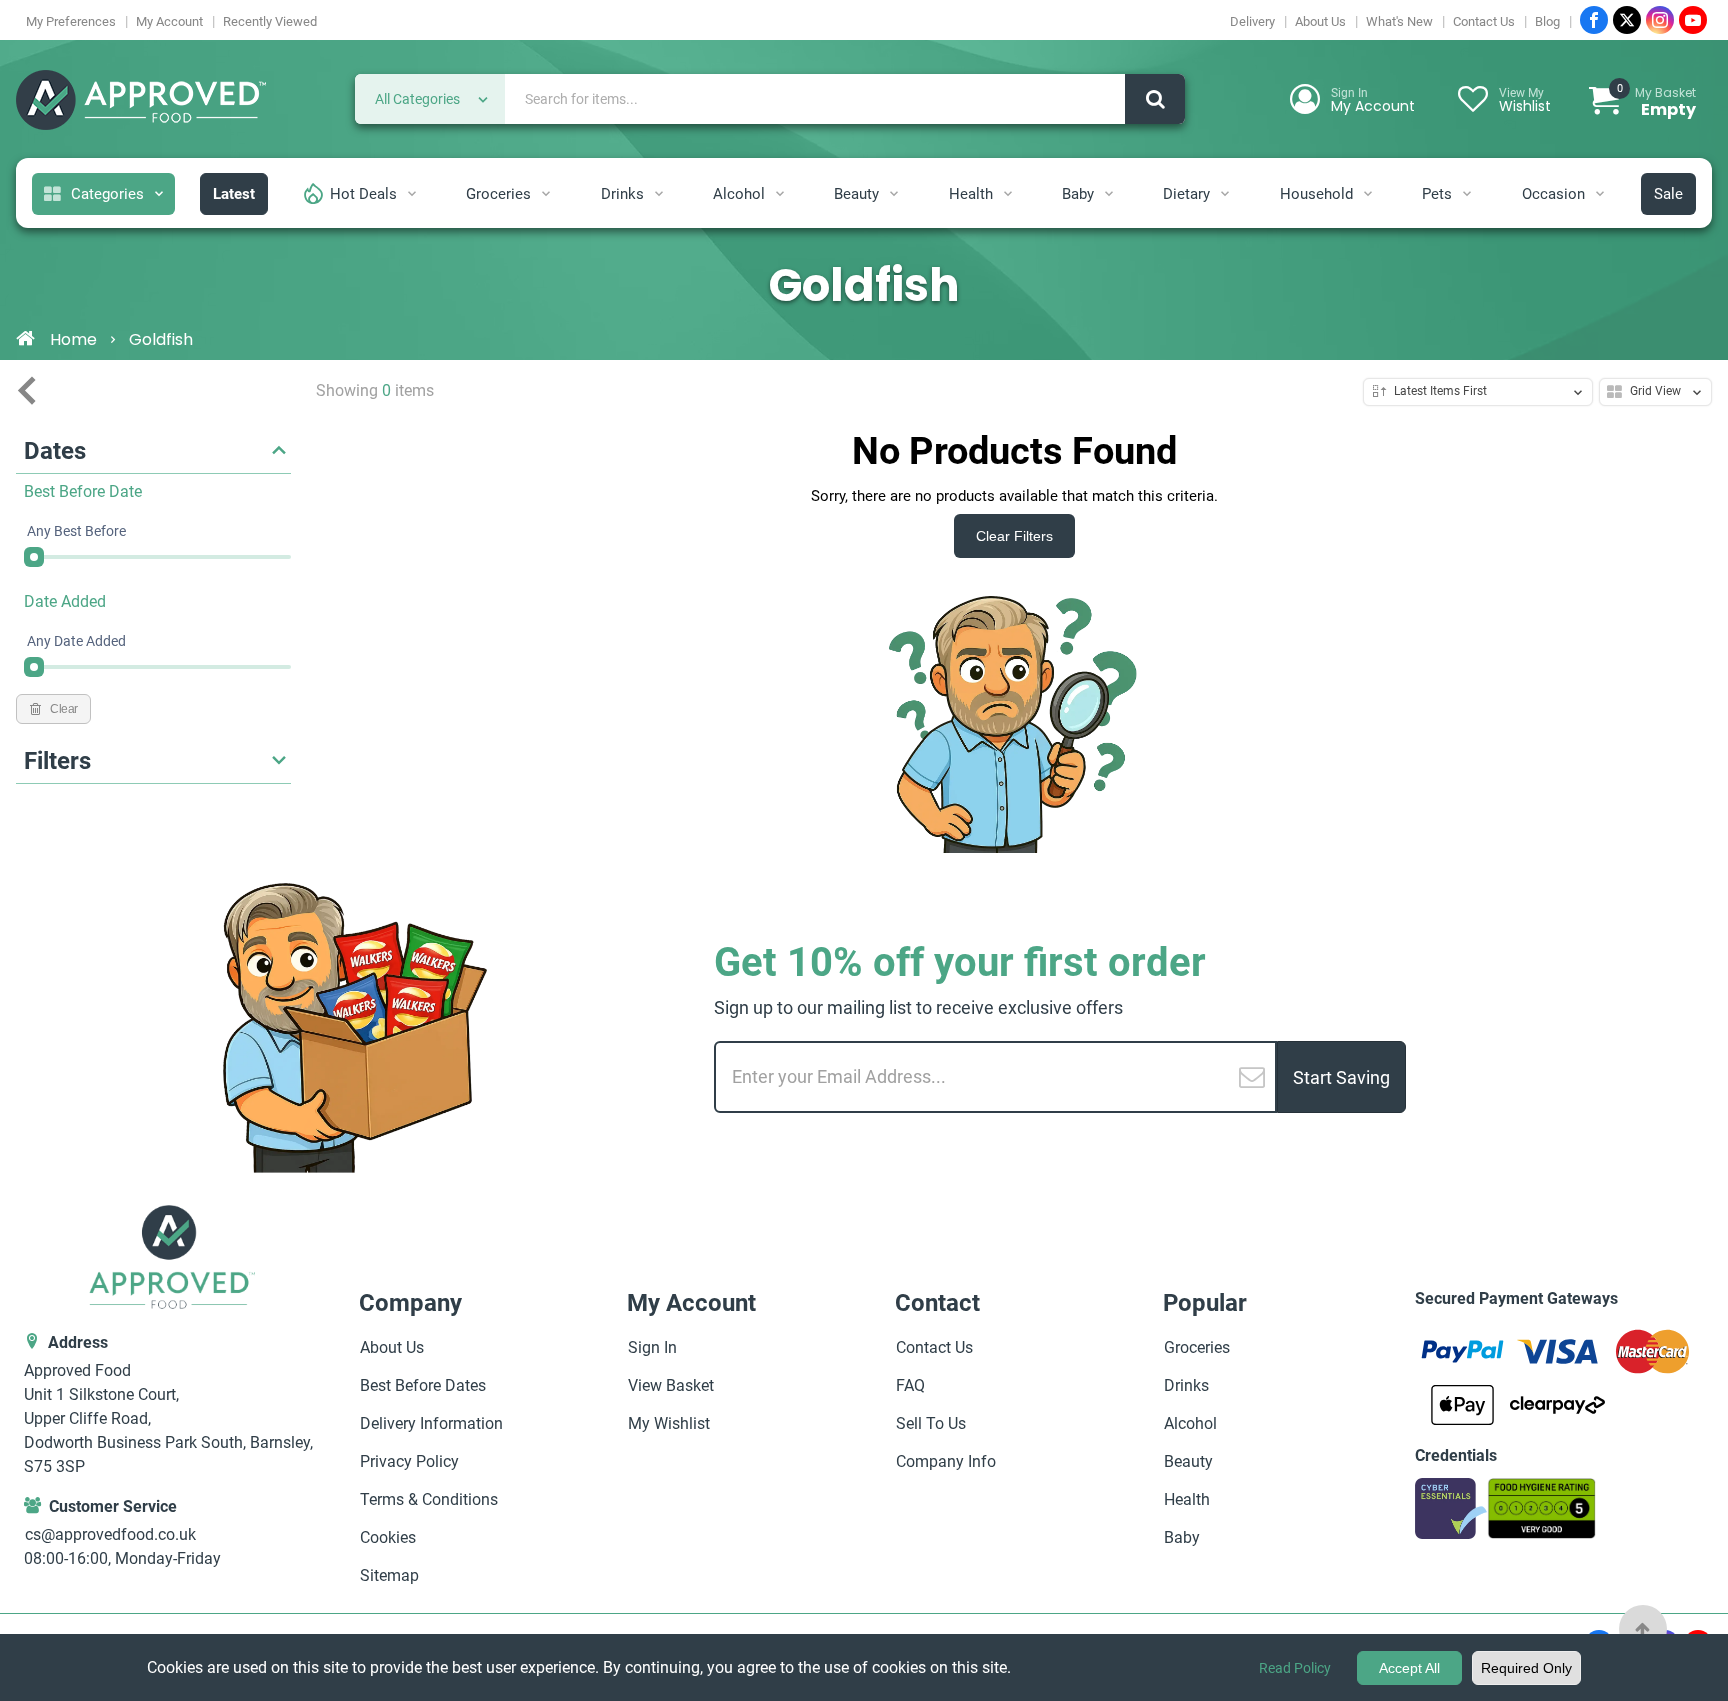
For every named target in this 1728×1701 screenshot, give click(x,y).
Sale (1668, 194)
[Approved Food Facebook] (1594, 20)
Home (73, 340)
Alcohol (739, 194)
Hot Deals (363, 194)
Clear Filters (1014, 536)
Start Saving (1341, 1077)
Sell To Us (931, 1423)
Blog (1547, 21)
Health (971, 194)
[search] (1155, 99)
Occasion (1553, 194)
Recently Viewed (270, 21)
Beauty (856, 194)
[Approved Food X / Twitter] (1627, 20)
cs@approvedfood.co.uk (110, 1534)
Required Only (1526, 1668)
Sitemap (389, 1575)
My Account (169, 21)
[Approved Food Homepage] (141, 101)
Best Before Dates (423, 1385)
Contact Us (1484, 21)
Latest (234, 194)
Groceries (498, 194)
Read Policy (1295, 1668)
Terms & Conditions (429, 1499)
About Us (1320, 21)
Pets (1437, 194)
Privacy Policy (409, 1461)
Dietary (1186, 194)
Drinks (622, 194)
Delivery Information (431, 1423)
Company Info (946, 1461)
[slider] (34, 557)
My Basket (1657, 101)
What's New (1399, 21)
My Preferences (71, 21)
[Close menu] (27, 391)
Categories (107, 194)
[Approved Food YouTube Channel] (1693, 20)
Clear (64, 709)
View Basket (671, 1385)
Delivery (1252, 21)
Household (1316, 194)
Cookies (388, 1537)
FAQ (910, 1385)
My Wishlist (669, 1423)
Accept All (1409, 1668)
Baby (1078, 194)
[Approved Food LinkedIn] (1660, 20)
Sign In (652, 1347)
